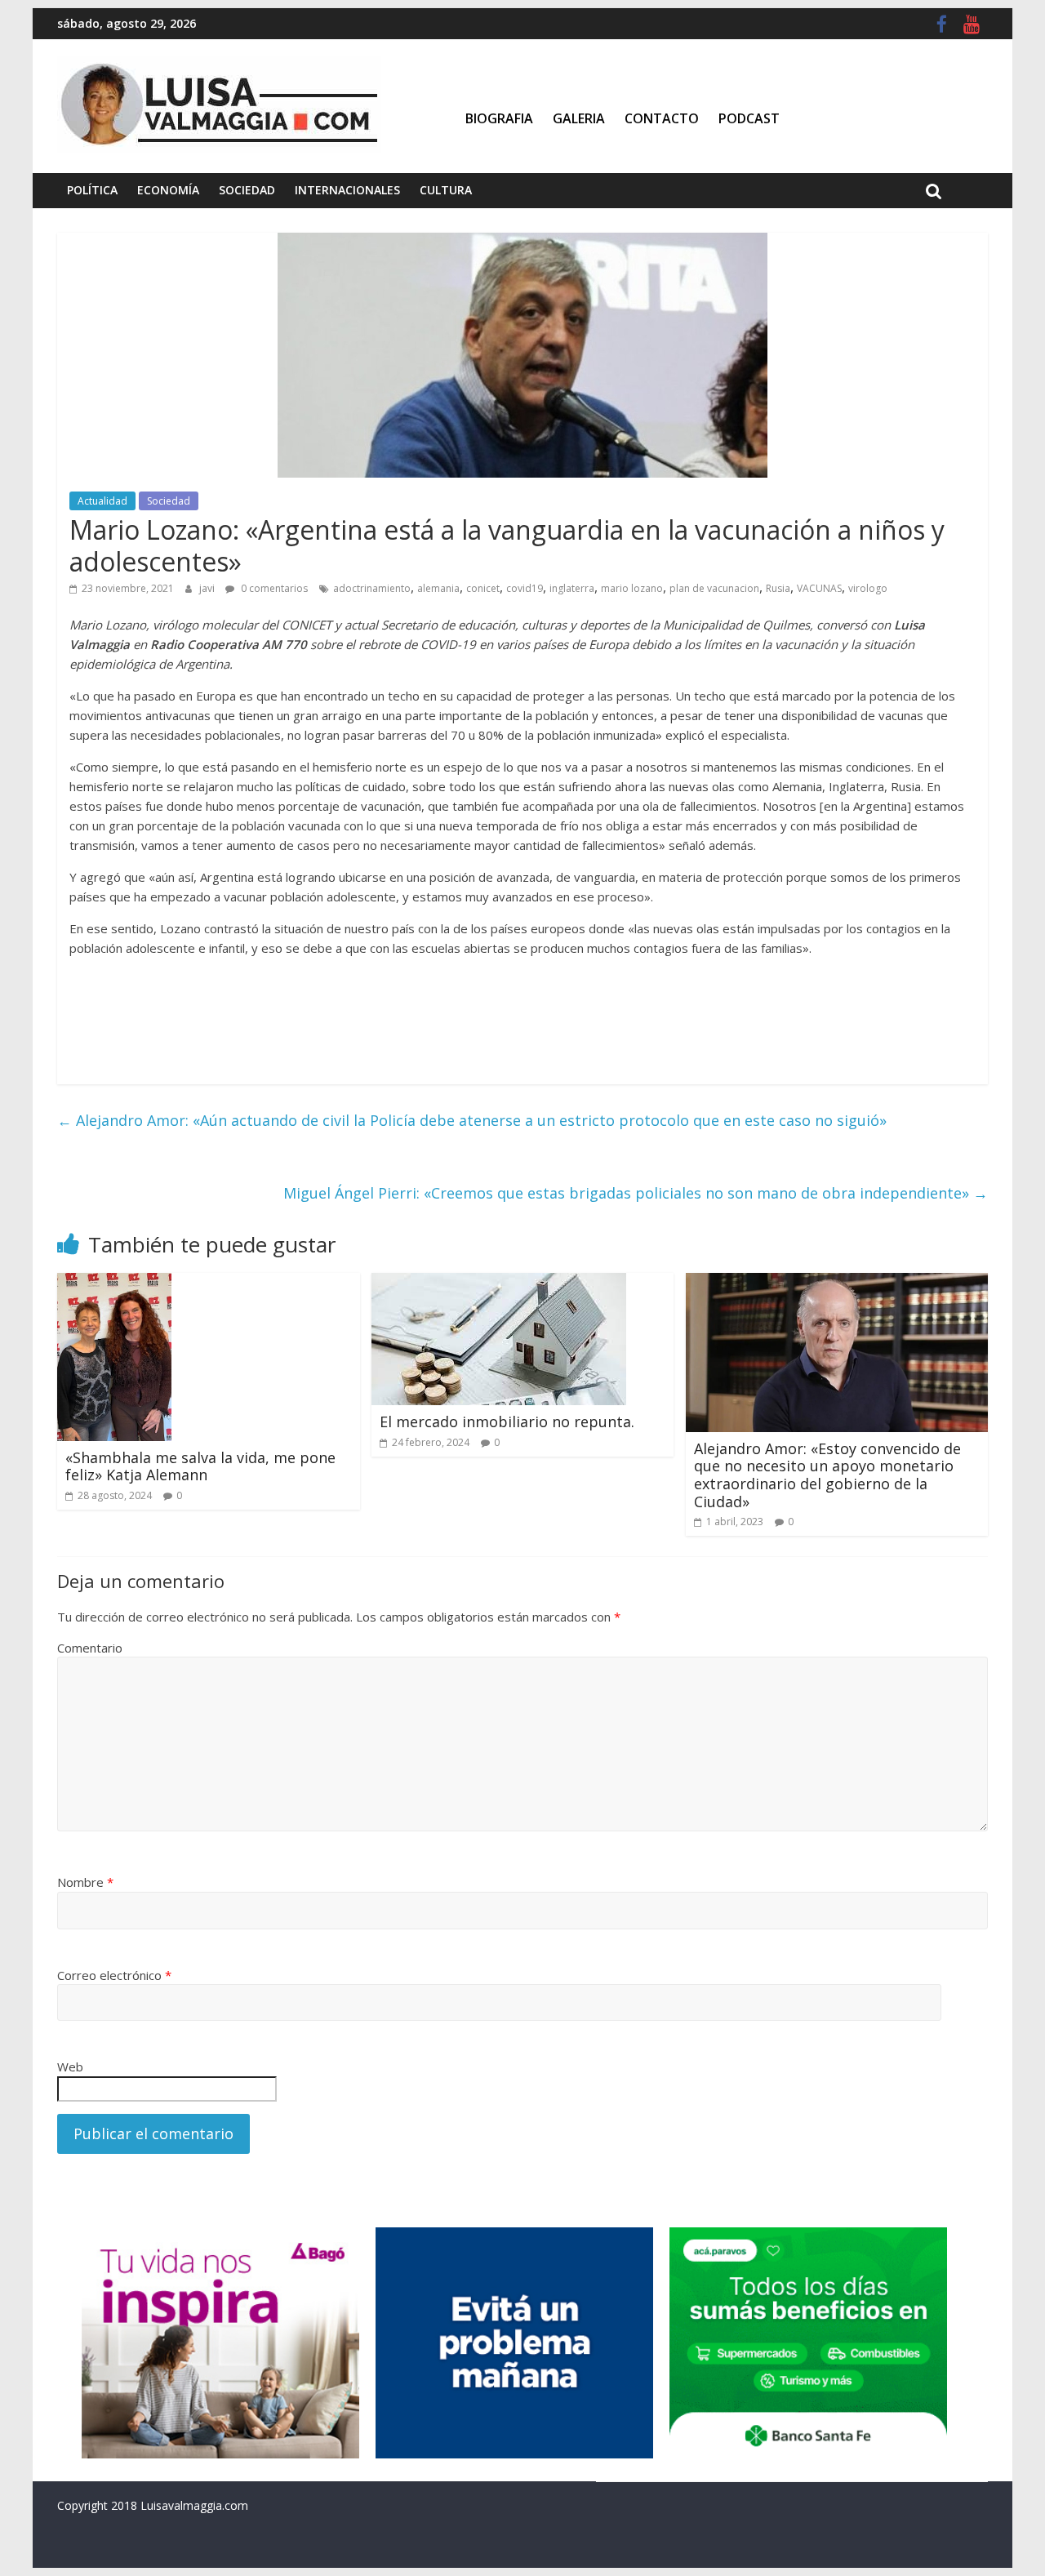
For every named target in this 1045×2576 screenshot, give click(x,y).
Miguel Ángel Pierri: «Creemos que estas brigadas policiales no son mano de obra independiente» (636, 1193)
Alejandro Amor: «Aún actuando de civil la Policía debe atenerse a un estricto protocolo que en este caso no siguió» (472, 1120)
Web (70, 2067)
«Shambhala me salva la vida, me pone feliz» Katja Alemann (200, 1466)
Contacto (662, 118)
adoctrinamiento (372, 588)
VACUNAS (819, 588)
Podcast (749, 118)
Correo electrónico (114, 1975)
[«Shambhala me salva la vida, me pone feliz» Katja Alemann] (114, 1283)
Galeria (579, 118)
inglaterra (572, 588)
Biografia (499, 118)
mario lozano (632, 588)
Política (92, 190)
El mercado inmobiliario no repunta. (507, 1421)
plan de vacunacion (714, 588)
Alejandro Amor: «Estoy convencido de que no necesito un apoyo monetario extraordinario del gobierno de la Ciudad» (827, 1475)
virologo (868, 588)
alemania (438, 588)
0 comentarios (273, 588)
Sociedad (247, 190)
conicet (483, 588)
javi (208, 588)
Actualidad (102, 501)
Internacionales (347, 190)
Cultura (446, 190)
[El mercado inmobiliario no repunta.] (499, 1283)
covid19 (525, 588)
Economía (168, 190)
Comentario (90, 1648)
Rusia (778, 588)
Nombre (85, 1882)
